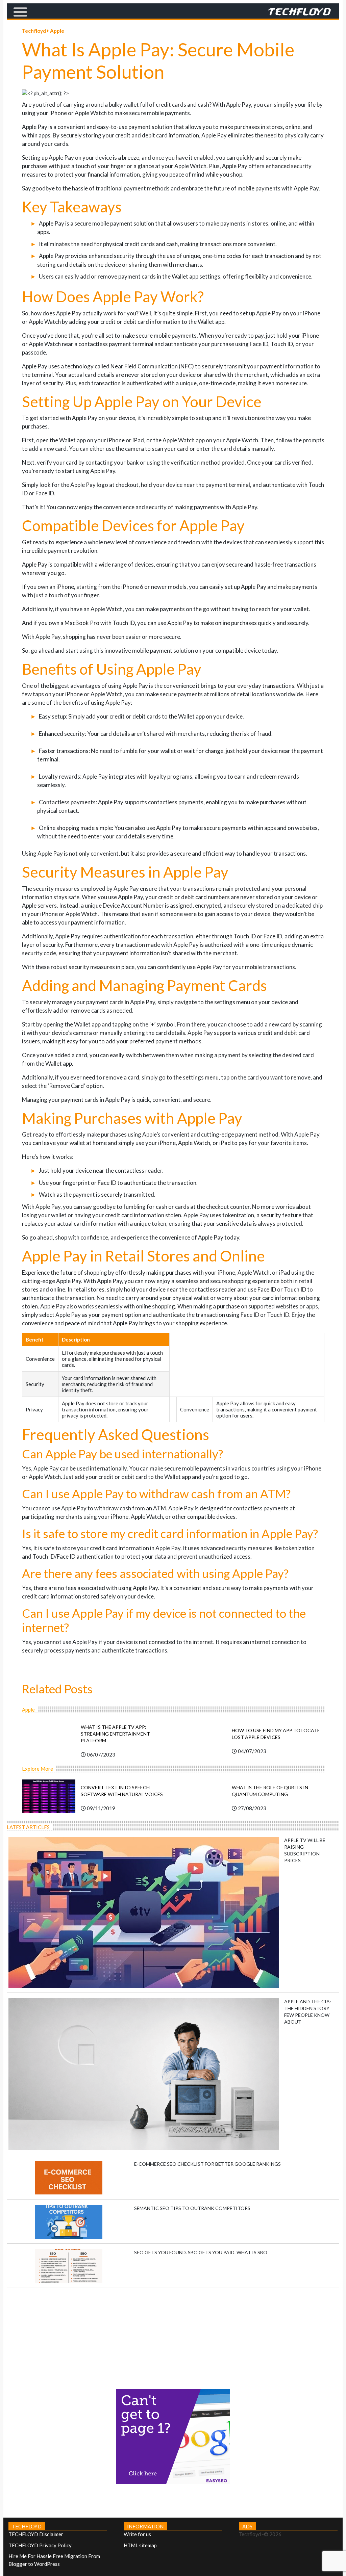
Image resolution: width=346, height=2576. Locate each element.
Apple (57, 31)
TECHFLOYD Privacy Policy (40, 2545)
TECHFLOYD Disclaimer (36, 2534)
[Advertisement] (173, 2335)
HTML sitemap (140, 2545)
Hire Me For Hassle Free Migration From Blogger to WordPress (54, 2560)
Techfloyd (34, 31)
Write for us (137, 2534)
